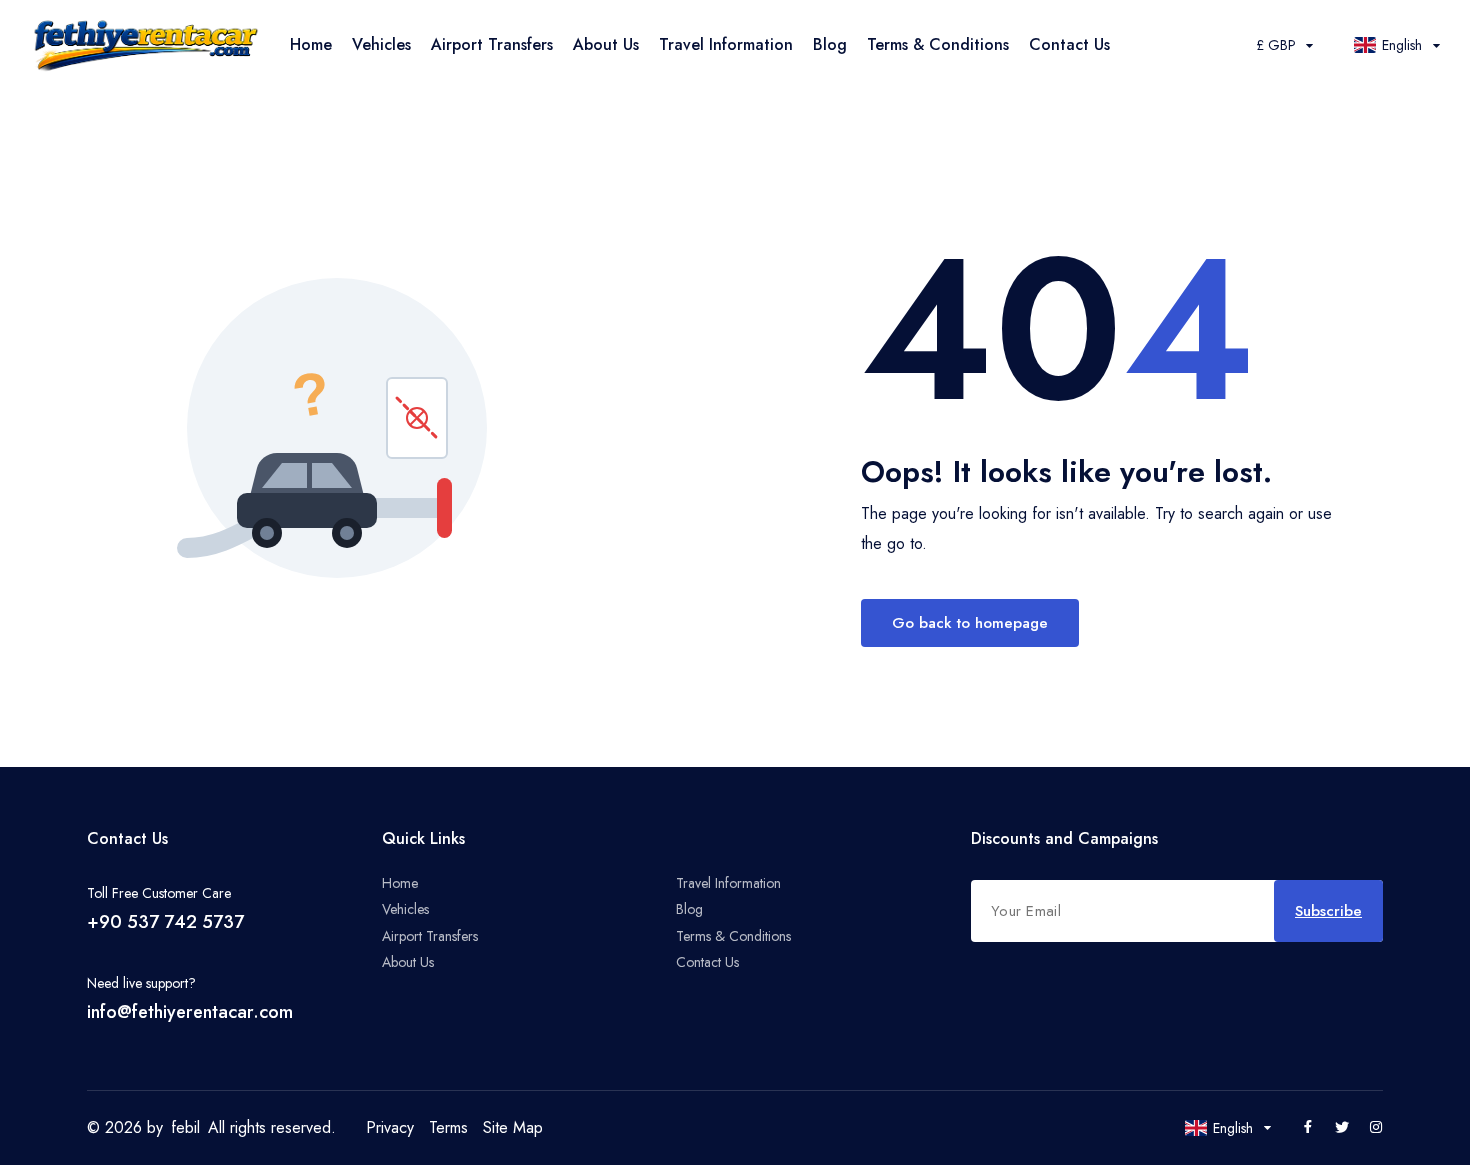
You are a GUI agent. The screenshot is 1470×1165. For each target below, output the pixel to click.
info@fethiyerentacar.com (190, 1012)
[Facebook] (1308, 1128)
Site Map (513, 1127)
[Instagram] (1376, 1128)
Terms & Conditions (938, 44)
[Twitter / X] (1342, 1128)
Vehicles (381, 44)
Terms (448, 1127)
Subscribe (1328, 911)
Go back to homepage (970, 623)
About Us (606, 44)
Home (311, 44)
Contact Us (1069, 44)
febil (185, 1127)
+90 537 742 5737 (165, 922)
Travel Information (726, 44)
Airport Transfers (492, 44)
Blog (830, 44)
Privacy (390, 1127)
